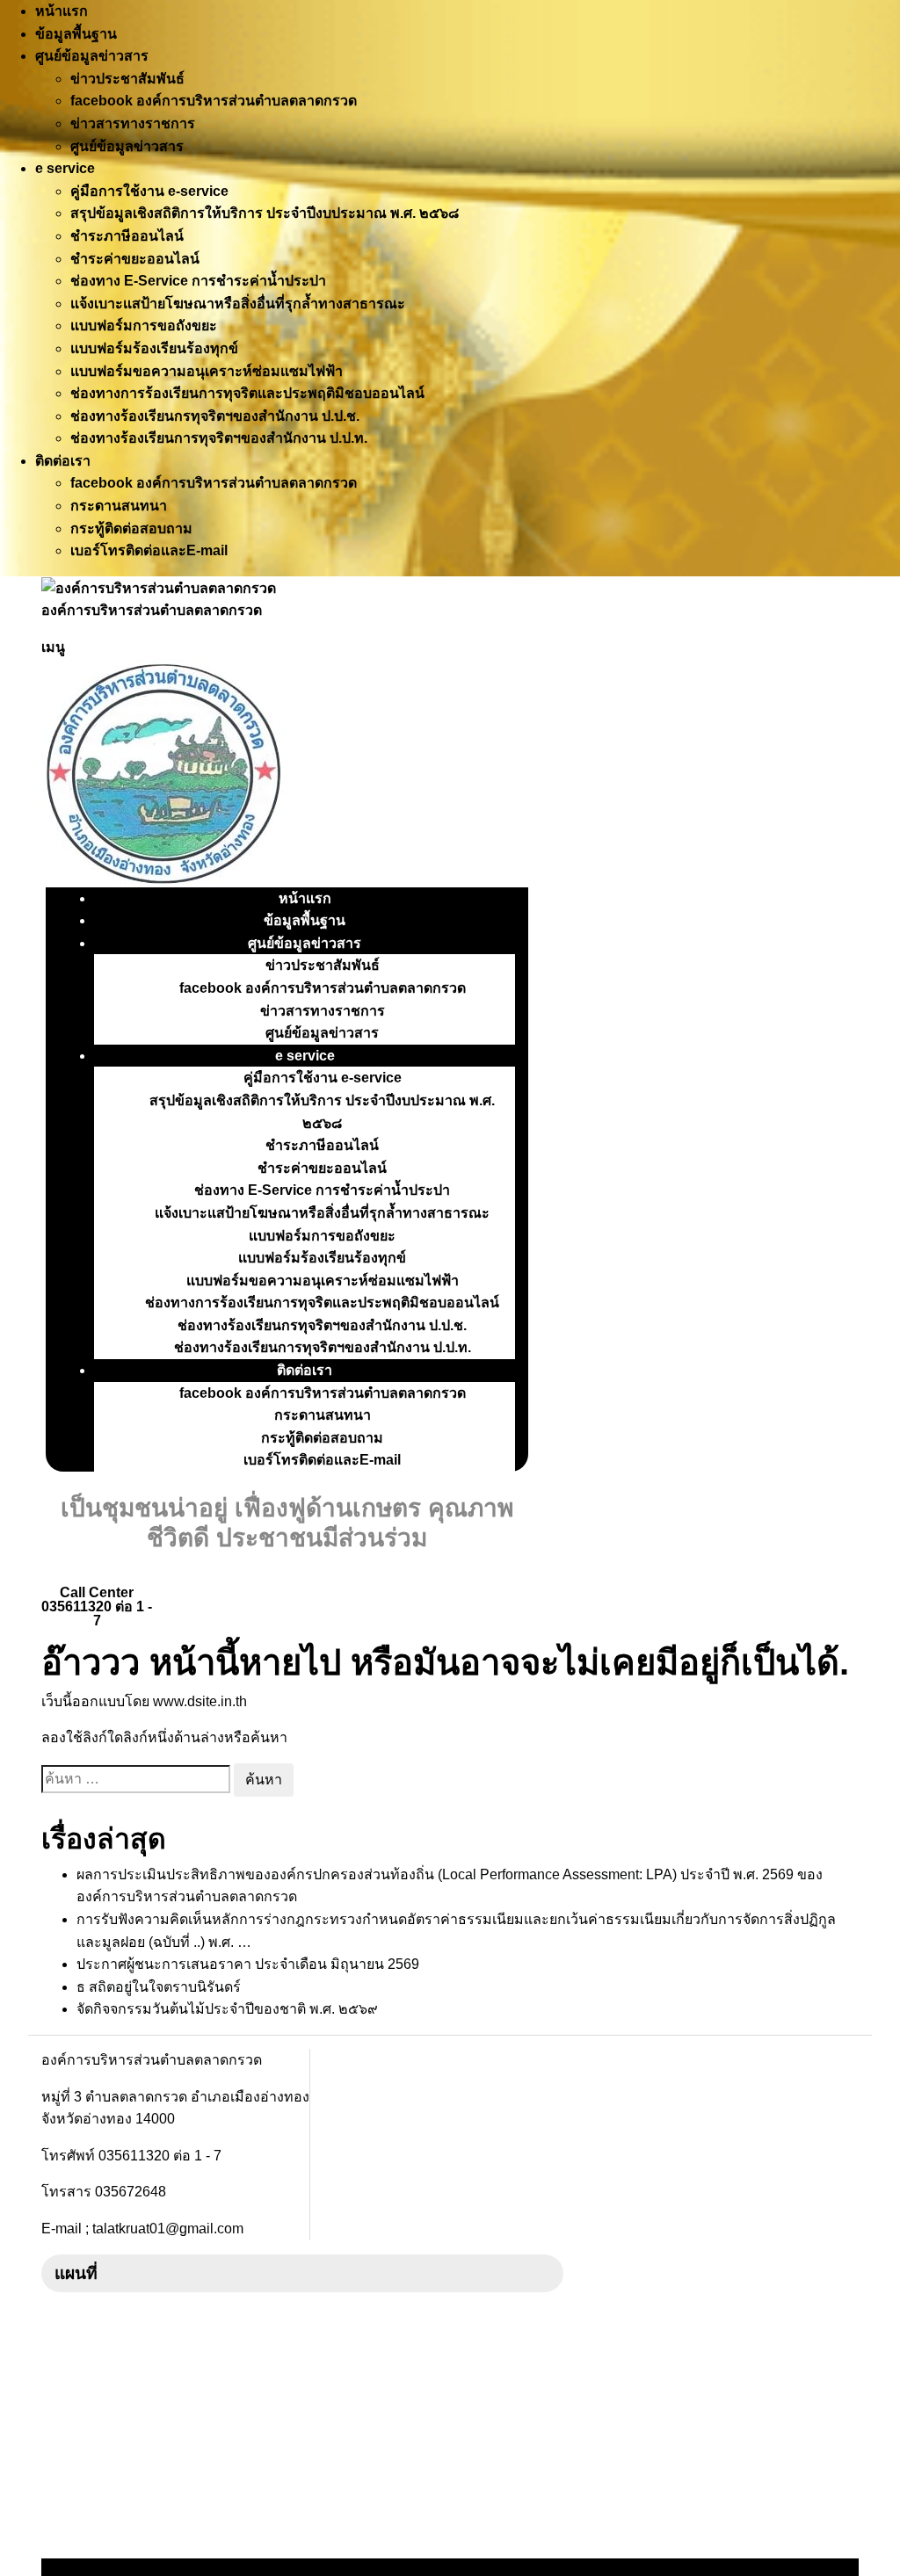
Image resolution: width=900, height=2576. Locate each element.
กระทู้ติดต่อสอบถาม (131, 528)
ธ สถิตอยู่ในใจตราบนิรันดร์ (159, 1987)
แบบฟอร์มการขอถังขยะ (144, 326)
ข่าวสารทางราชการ (133, 123)
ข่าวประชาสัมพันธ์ (127, 79)
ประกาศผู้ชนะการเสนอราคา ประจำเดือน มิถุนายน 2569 (248, 1964)
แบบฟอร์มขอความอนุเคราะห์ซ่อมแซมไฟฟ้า (207, 371)
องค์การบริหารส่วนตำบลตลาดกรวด (152, 610)
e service (65, 168)
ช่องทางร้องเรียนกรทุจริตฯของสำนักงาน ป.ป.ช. (215, 416)
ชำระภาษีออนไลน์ (127, 236)
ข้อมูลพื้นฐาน (76, 34)
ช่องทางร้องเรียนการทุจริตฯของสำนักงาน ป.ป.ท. (219, 438)
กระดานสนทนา (119, 506)
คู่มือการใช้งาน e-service (149, 191)
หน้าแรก (62, 11)
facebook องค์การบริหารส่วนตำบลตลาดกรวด (214, 101)
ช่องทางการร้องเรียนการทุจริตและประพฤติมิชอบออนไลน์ (247, 393)
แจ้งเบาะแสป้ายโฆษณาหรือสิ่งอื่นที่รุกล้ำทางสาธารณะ (238, 304)
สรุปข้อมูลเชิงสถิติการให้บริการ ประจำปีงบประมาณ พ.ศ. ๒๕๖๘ (265, 213)
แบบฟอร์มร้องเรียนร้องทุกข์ (154, 348)
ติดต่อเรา (63, 461)
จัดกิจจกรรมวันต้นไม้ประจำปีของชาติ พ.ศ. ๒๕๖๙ (227, 2009)
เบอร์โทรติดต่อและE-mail (149, 550)
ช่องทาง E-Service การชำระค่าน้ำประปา (198, 281)
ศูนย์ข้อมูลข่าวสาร (92, 56)
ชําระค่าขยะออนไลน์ (135, 259)
